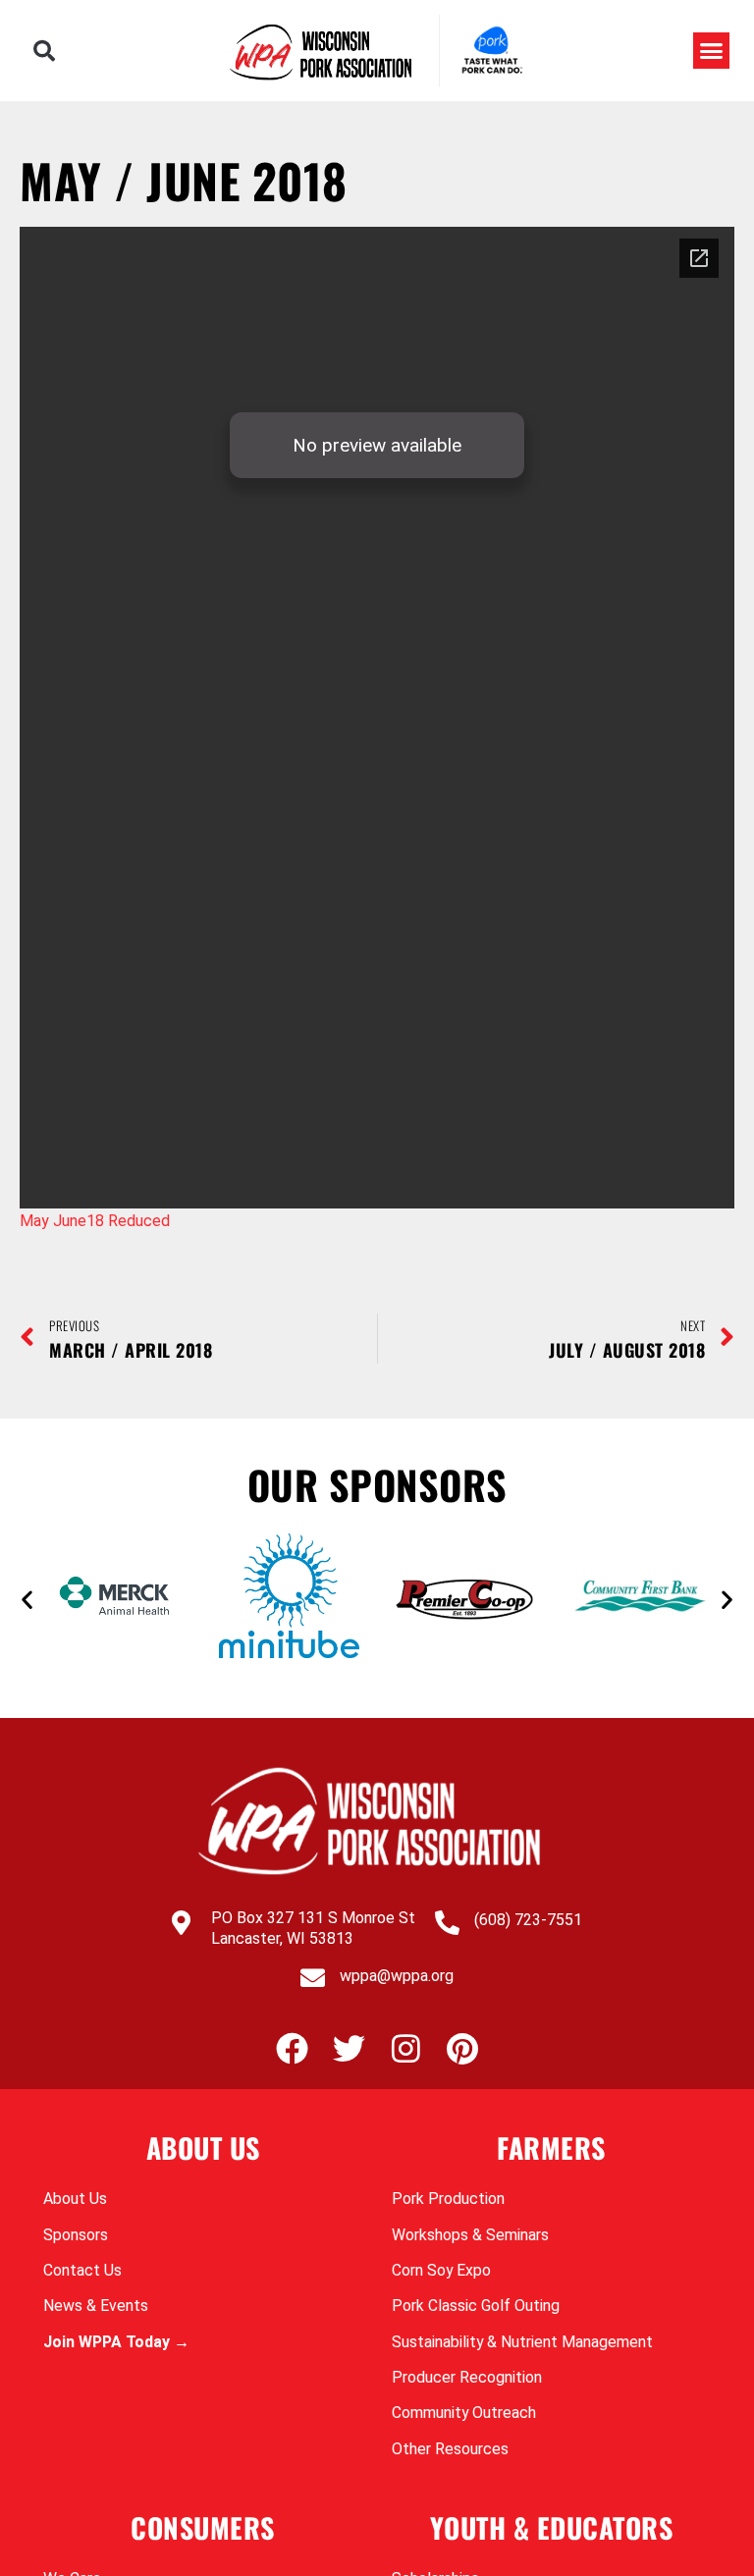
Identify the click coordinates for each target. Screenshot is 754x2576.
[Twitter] (349, 2048)
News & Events (96, 2306)
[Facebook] (292, 2048)
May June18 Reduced (95, 1221)
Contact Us (82, 2270)
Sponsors (76, 2235)
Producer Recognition (467, 2377)
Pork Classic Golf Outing (476, 2306)
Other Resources (450, 2449)
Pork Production (448, 2199)
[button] (44, 51)
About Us (75, 2199)
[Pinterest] (463, 2048)
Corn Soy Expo (441, 2270)
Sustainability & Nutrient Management (522, 2342)
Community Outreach (464, 2413)
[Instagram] (406, 2048)
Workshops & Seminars (470, 2235)
